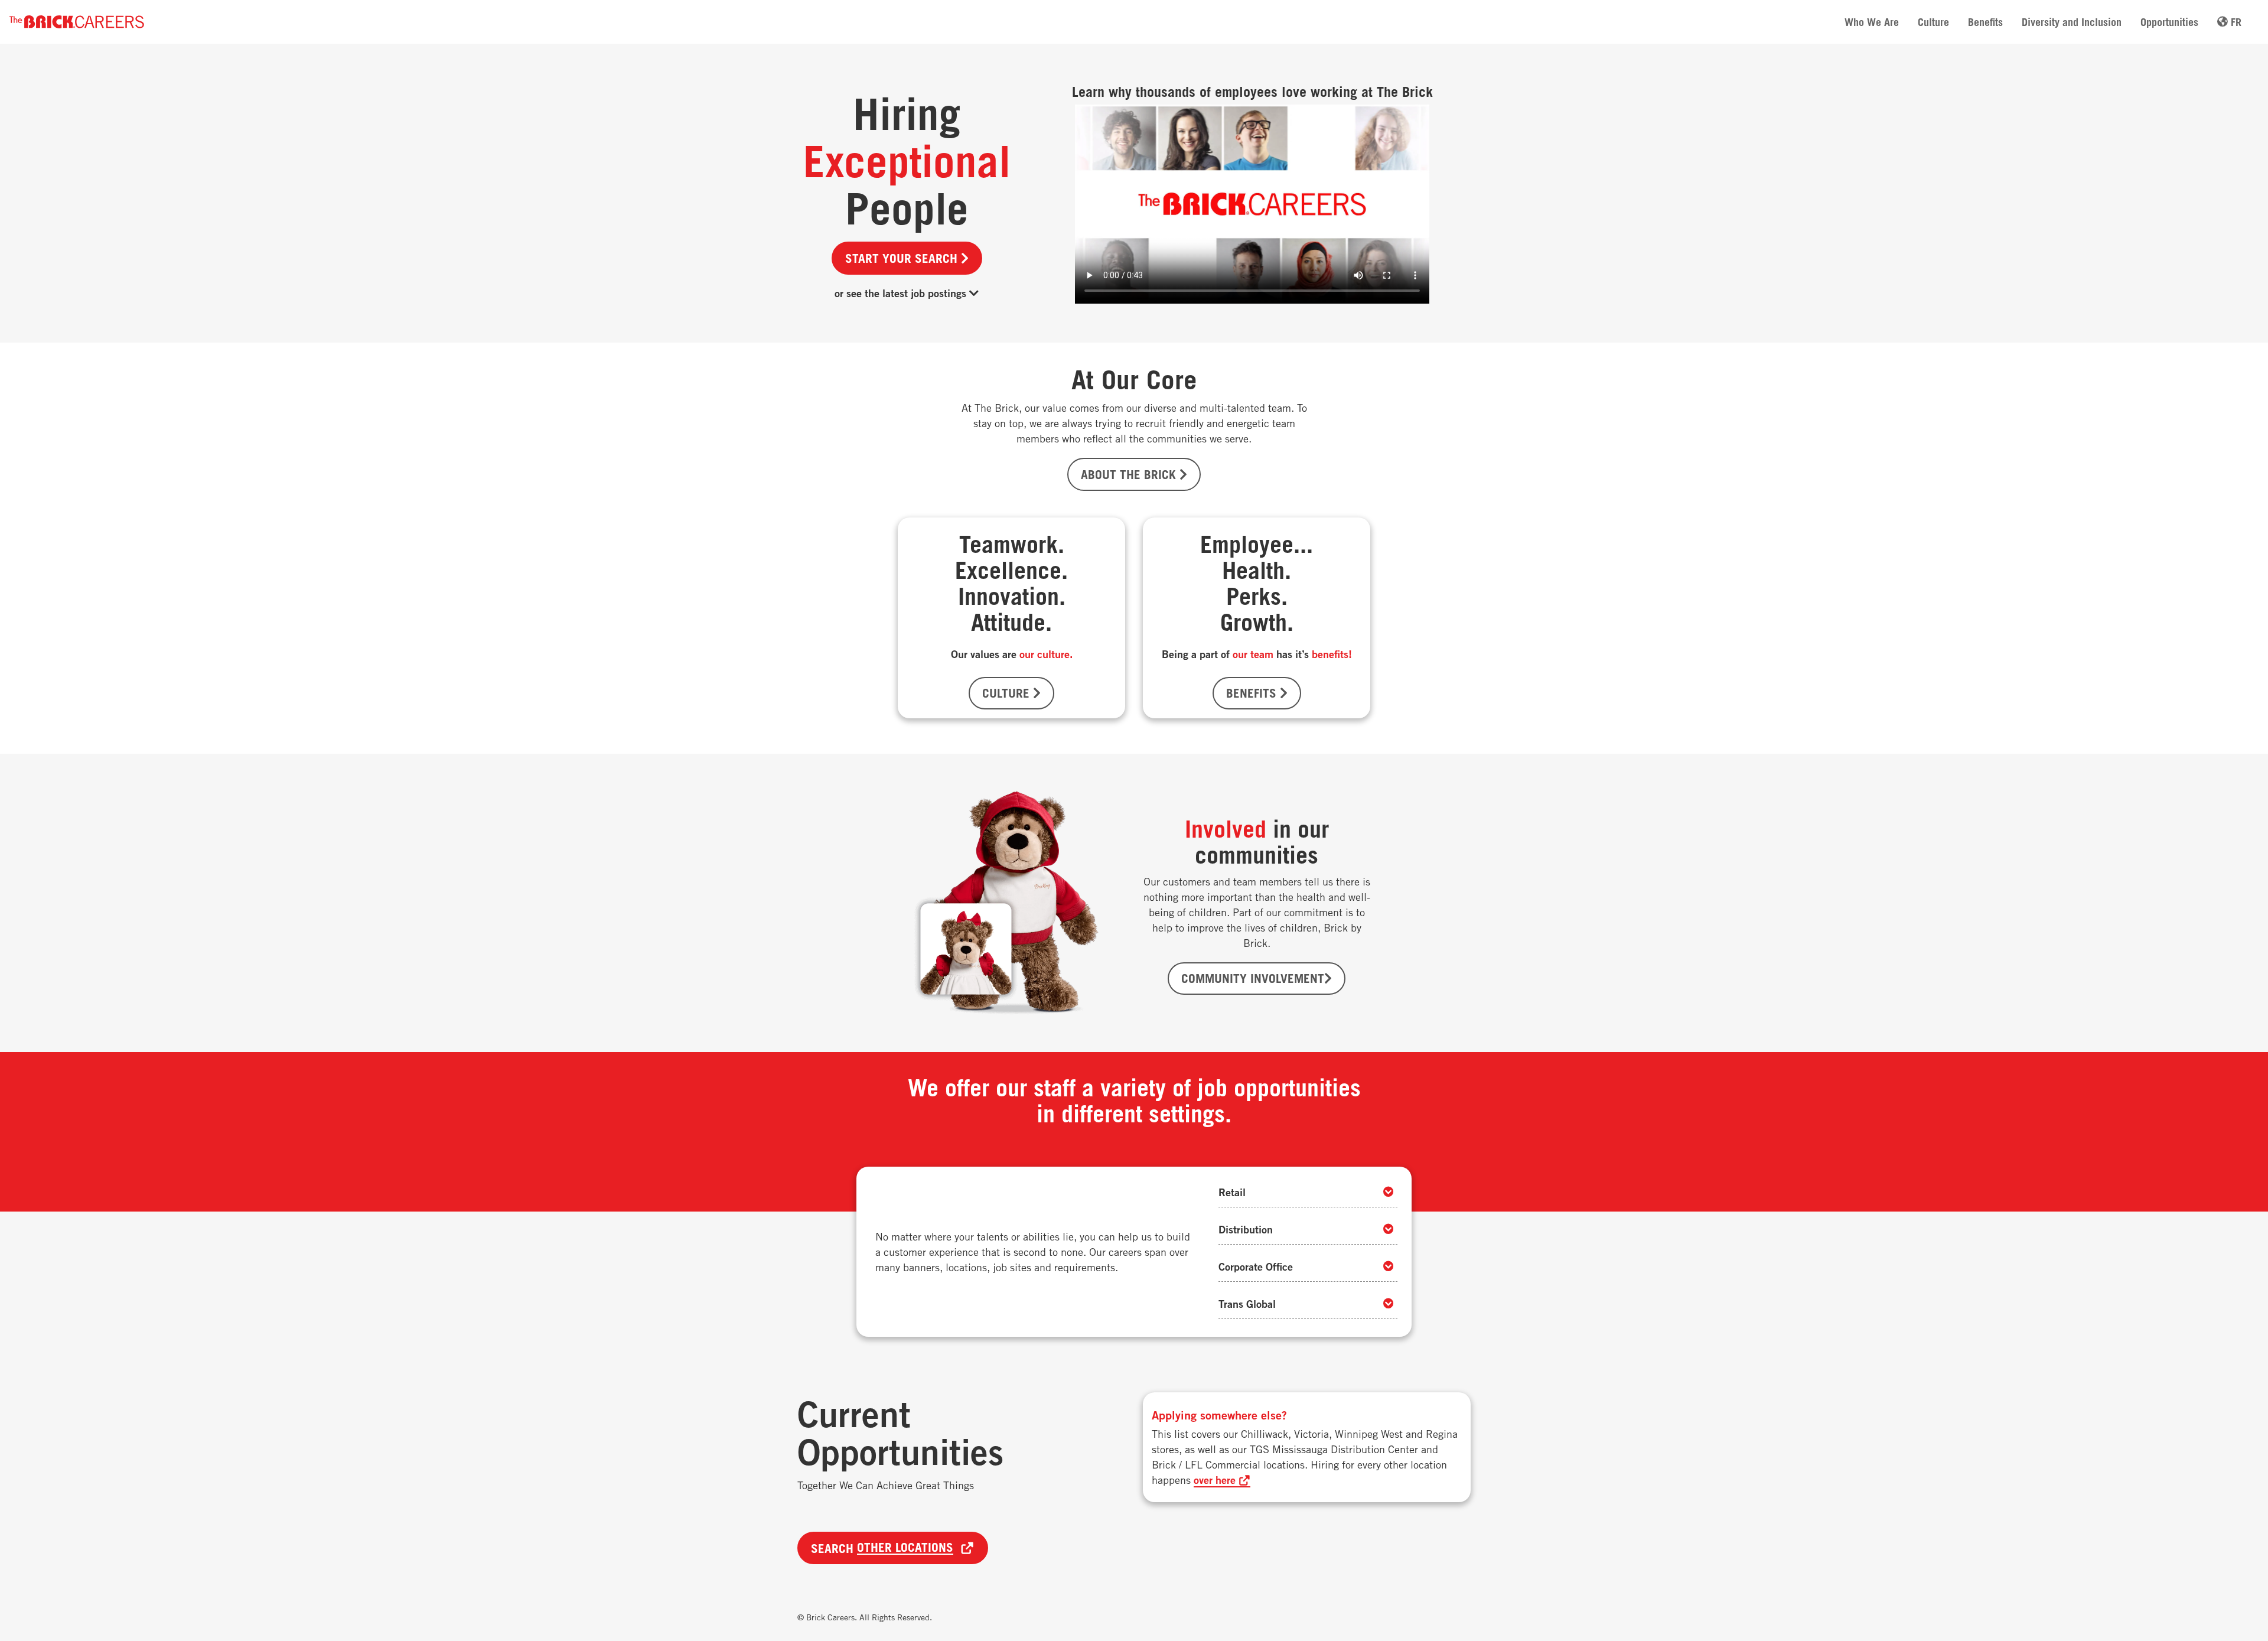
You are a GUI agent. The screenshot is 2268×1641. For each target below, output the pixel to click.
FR (2235, 22)
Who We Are (1872, 22)
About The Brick (1130, 474)
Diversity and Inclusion (2072, 22)
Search (882, 1548)
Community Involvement (1253, 978)
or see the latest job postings (902, 293)
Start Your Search (903, 258)
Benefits (1985, 22)
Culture (1933, 22)
